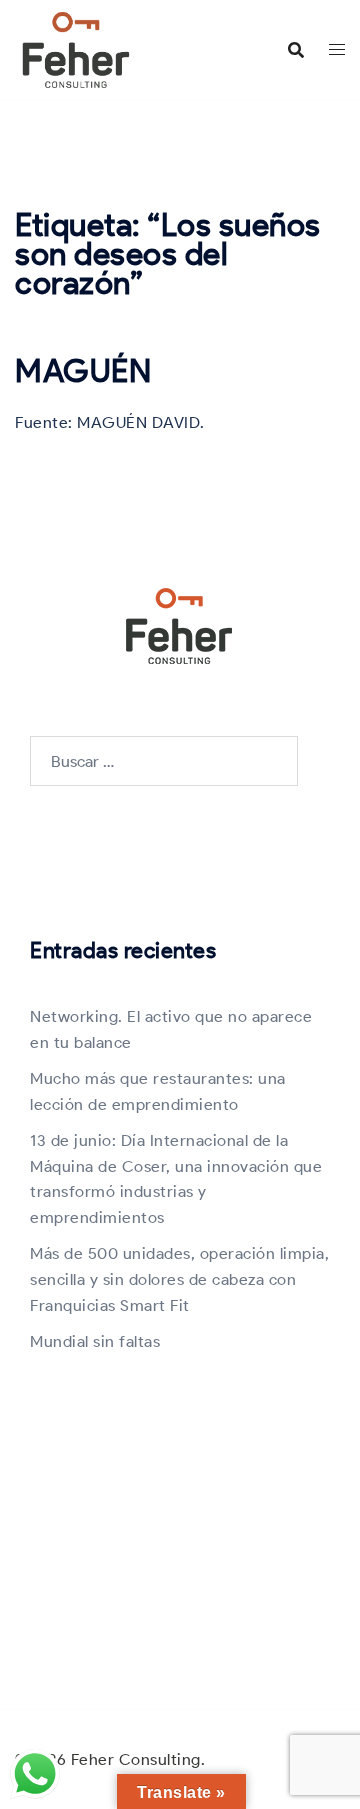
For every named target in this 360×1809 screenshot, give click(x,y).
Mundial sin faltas (95, 1341)
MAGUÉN (83, 370)
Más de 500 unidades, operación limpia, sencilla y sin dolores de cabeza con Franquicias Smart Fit (179, 1279)
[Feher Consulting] (76, 48)
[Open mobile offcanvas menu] (337, 50)
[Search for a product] (296, 50)
